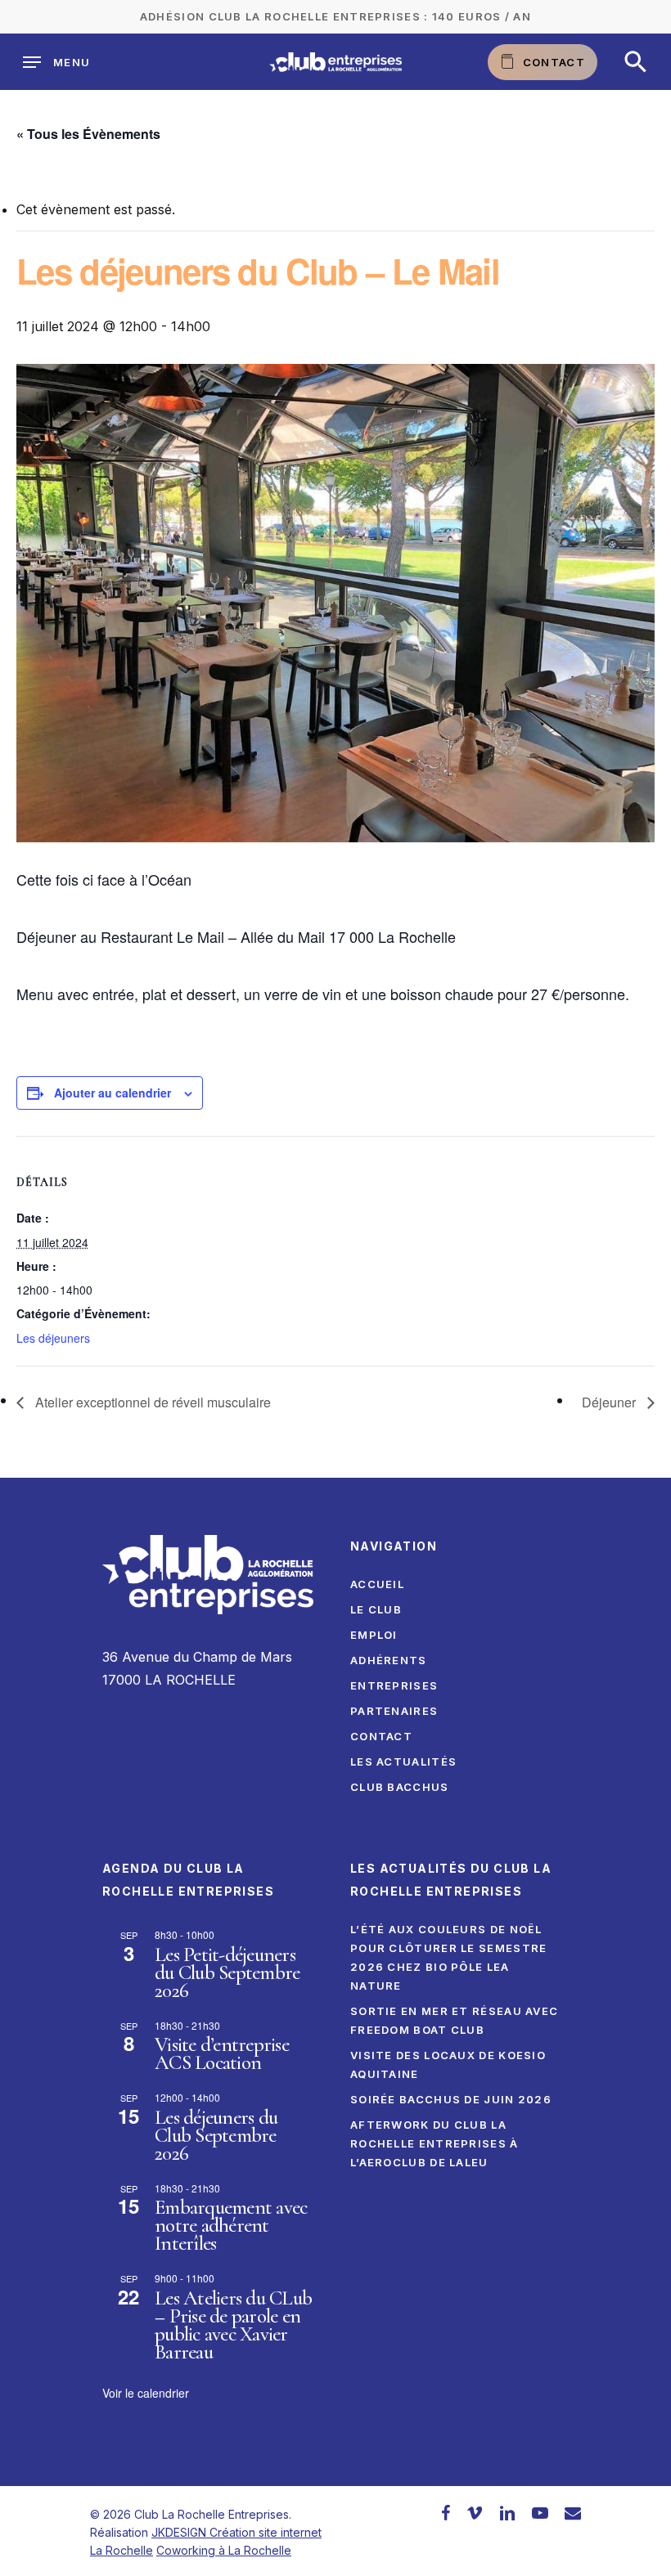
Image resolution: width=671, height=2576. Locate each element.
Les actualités (403, 1761)
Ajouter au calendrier (113, 1093)
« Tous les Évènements (88, 134)
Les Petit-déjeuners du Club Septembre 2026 (227, 1972)
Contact (381, 1736)
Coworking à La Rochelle (224, 2550)
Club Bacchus (400, 1787)
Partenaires (394, 1711)
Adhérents (389, 1660)
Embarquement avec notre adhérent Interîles (231, 2225)
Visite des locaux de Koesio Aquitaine (448, 2064)
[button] (636, 62)
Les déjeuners (53, 1338)
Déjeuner (610, 1402)
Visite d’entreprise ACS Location (222, 2053)
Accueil (377, 1584)
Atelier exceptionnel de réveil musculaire (151, 1402)
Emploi (374, 1635)
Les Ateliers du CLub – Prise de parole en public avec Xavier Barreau (233, 2325)
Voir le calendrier (146, 2393)
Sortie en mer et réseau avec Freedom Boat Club (454, 2020)
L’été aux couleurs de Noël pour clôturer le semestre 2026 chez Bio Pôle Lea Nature (449, 1957)
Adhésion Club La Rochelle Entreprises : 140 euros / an (335, 16)
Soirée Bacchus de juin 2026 (451, 2099)
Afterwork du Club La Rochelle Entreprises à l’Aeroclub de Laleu (435, 2143)
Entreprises (394, 1685)
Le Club (376, 1609)
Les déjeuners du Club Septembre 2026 (216, 2135)
